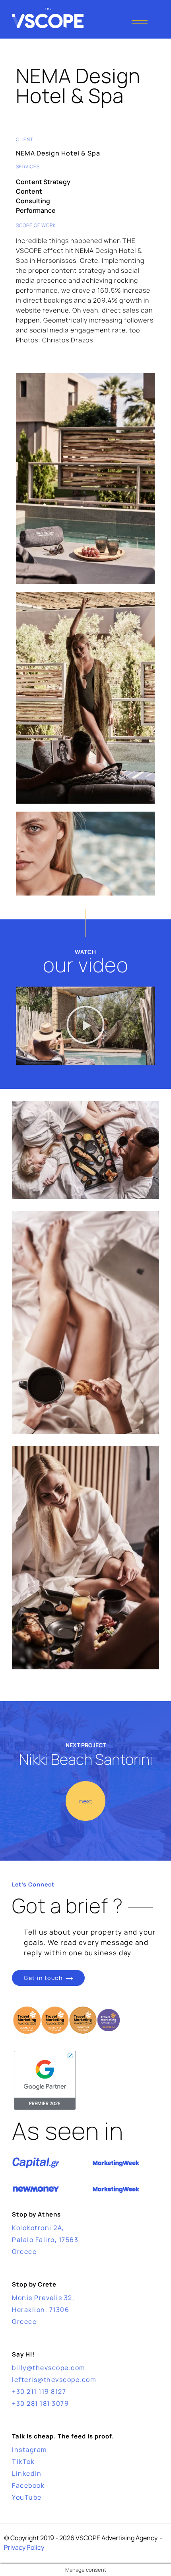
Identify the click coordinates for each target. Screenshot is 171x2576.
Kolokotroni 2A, (38, 2228)
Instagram (30, 2450)
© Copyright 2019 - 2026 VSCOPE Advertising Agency (81, 2538)
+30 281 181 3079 (40, 2403)
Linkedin (27, 2473)
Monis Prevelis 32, (43, 2298)
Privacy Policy (24, 2547)
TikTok (23, 2461)
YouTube (27, 2497)
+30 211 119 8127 (39, 2391)
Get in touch (43, 1978)
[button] (85, 1026)
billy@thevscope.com (49, 2368)
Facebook (28, 2485)
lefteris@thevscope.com (54, 2380)
